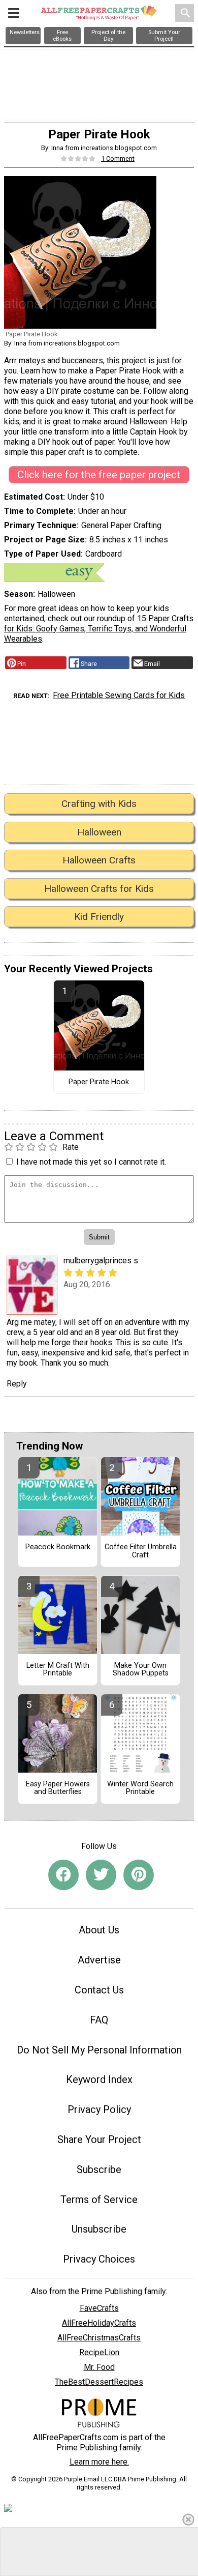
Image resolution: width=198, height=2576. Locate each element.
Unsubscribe (99, 2229)
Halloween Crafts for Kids (99, 889)
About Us (99, 1930)
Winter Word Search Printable (140, 1788)
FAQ (99, 2020)
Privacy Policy (99, 2109)
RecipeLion (99, 2352)
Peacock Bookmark (58, 1547)
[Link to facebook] (63, 1875)
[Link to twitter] (101, 1875)
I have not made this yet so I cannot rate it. (91, 1162)
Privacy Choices (99, 2259)
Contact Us (99, 1990)
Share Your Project (99, 2139)
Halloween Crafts (99, 860)
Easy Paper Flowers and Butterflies (58, 1788)
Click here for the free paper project (99, 475)
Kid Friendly (99, 917)
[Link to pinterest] (139, 1875)
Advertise (99, 1960)
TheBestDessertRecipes (99, 2382)
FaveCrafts (99, 2308)
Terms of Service (99, 2199)
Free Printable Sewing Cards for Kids (119, 695)
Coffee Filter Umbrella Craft (141, 1551)
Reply (17, 1384)
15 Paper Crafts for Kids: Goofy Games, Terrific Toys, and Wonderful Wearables (99, 629)
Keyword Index (99, 2079)
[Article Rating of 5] (78, 158)
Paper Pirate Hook (99, 1082)
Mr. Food (99, 2367)
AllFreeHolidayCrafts (99, 2323)
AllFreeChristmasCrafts (99, 2338)
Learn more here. (99, 2462)
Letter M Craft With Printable (58, 1670)
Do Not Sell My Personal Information (99, 2050)
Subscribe (99, 2169)
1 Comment (118, 158)
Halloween (99, 832)
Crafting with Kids (99, 804)
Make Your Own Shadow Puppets (141, 1670)
